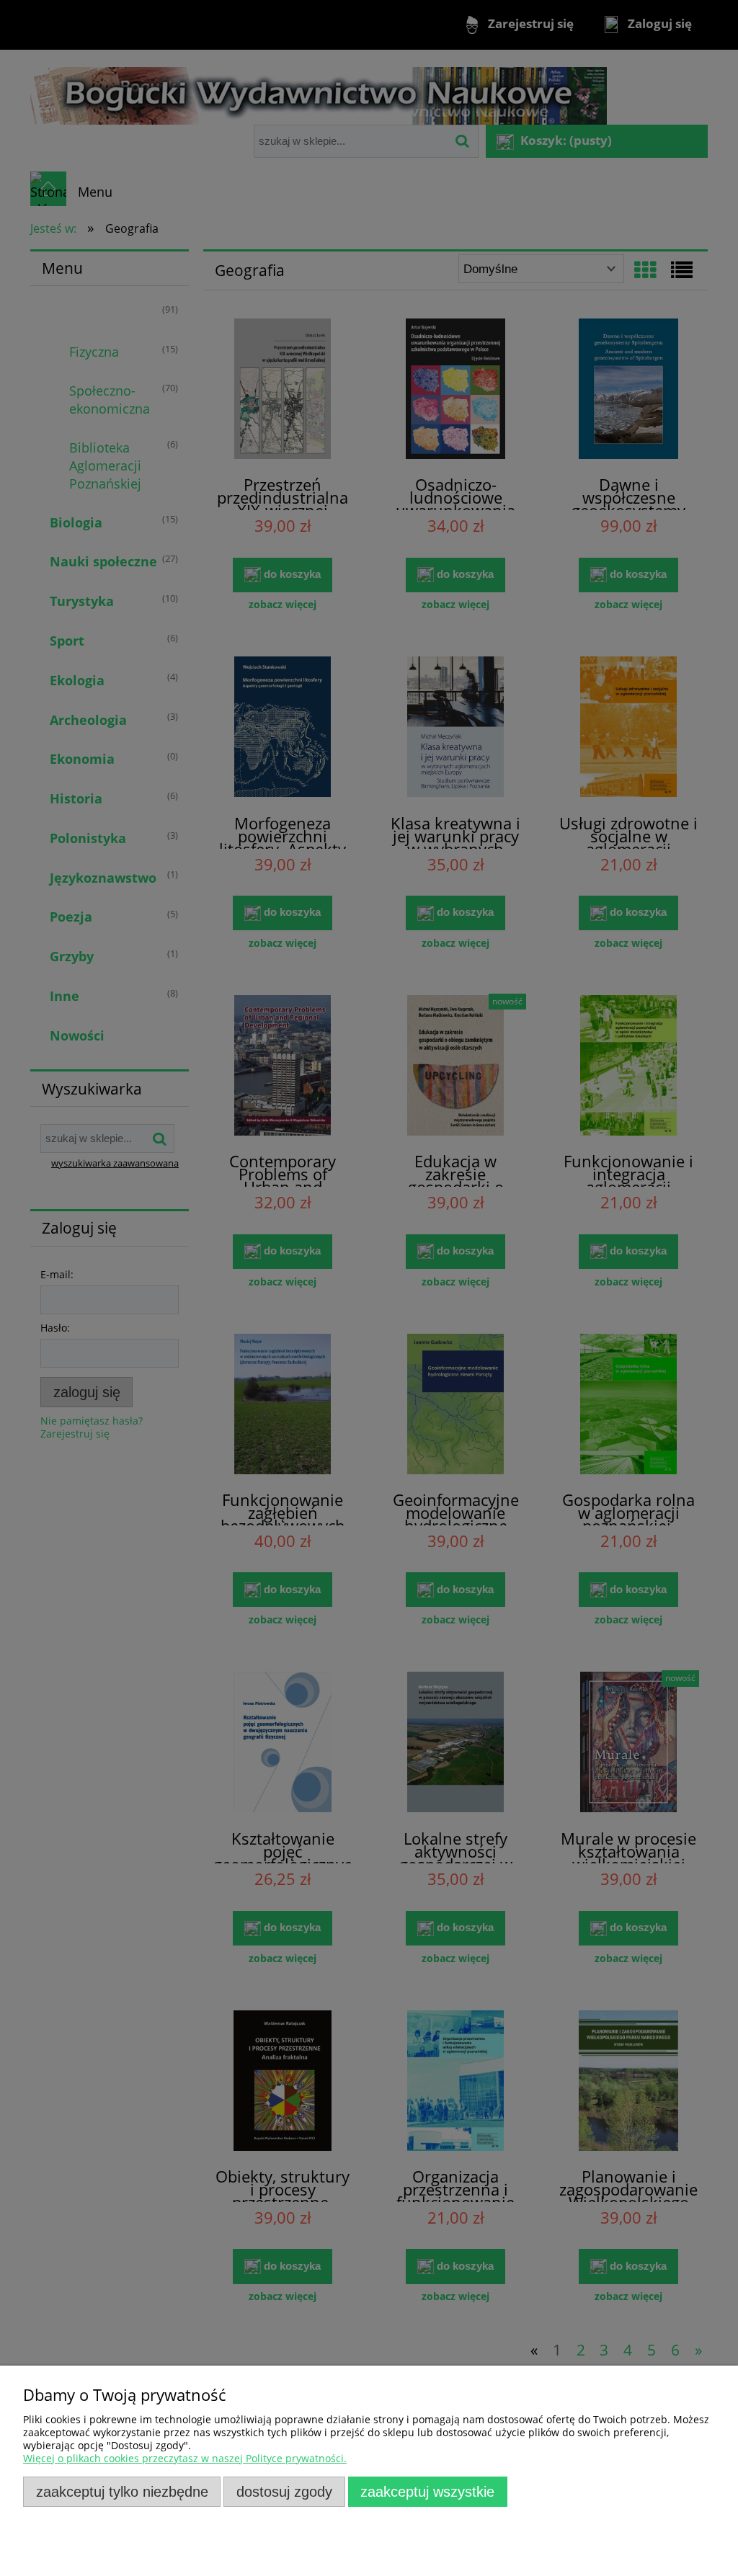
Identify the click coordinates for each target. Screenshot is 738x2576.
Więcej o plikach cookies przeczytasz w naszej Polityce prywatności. (185, 2458)
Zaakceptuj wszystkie (427, 2492)
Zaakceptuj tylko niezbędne (122, 2492)
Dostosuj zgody (284, 2492)
